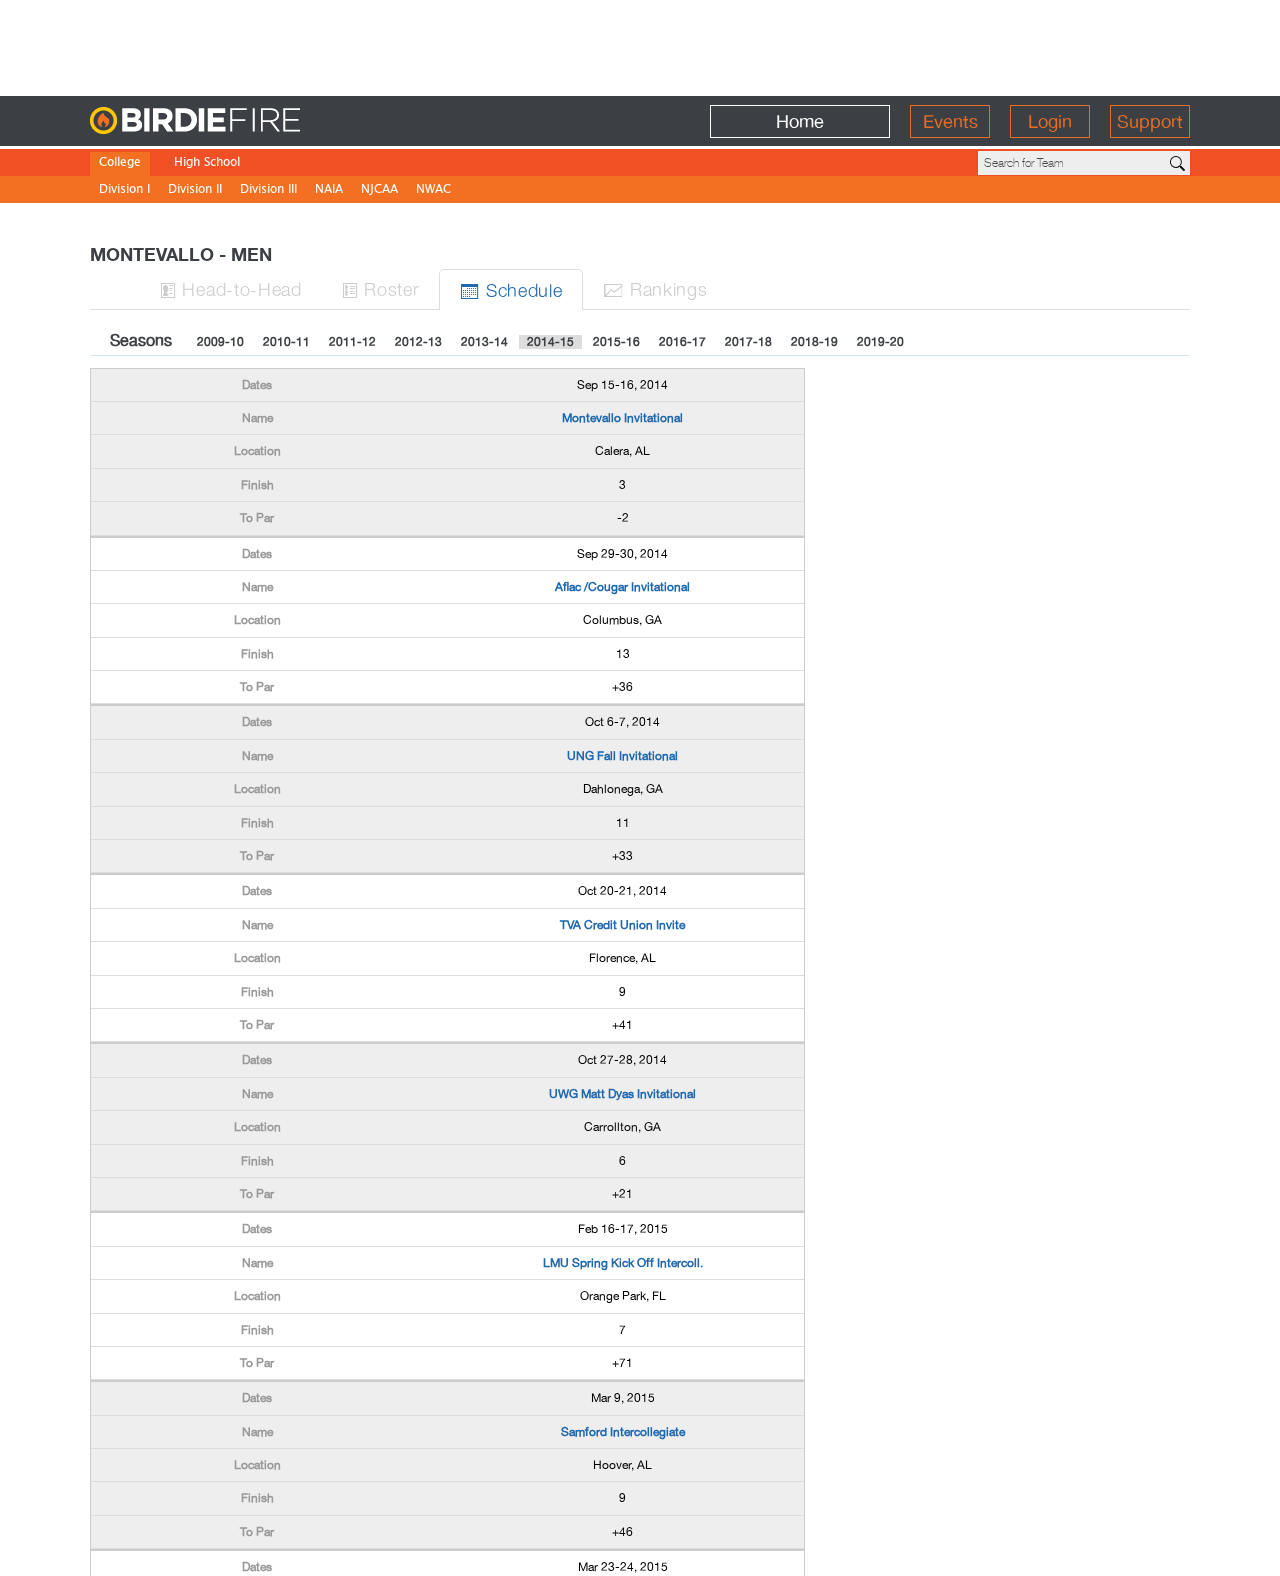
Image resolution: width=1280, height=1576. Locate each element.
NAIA (329, 190)
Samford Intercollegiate (623, 1432)
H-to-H (231, 288)
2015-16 (616, 342)
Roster (381, 288)
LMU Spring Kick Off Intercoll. (623, 1263)
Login (1050, 121)
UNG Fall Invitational (622, 756)
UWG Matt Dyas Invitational (622, 1094)
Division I (124, 190)
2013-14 (484, 342)
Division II (195, 190)
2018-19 (814, 342)
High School (207, 163)
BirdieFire (235, 121)
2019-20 (880, 342)
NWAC (433, 190)
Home (800, 121)
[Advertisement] (640, 45)
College (120, 163)
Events (950, 121)
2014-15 (550, 342)
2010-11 (286, 342)
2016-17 (682, 342)
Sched (511, 289)
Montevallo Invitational (622, 418)
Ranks (655, 288)
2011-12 (352, 342)
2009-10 (220, 342)
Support (1150, 121)
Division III (268, 190)
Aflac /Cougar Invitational (622, 587)
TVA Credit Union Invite (622, 925)
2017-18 (748, 342)
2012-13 (418, 342)
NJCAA (379, 190)
